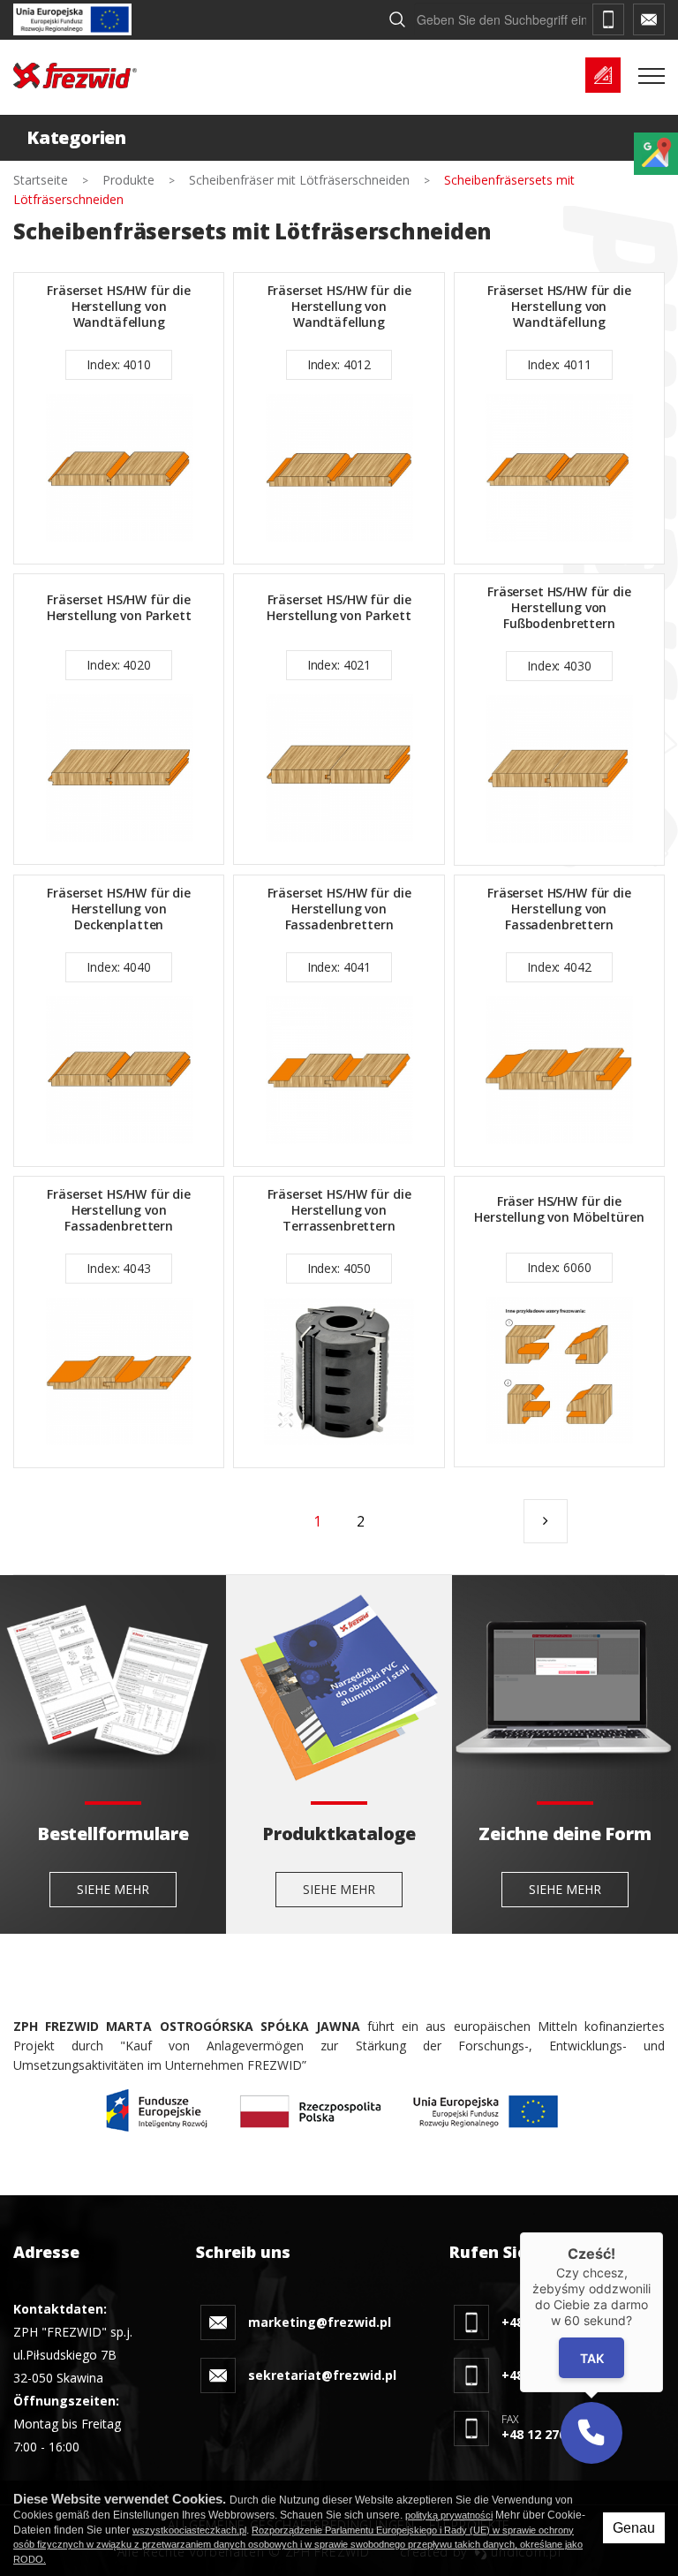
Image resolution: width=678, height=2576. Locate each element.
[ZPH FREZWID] (75, 76)
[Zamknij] (663, 2232)
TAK (591, 2358)
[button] (591, 2433)
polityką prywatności (449, 2515)
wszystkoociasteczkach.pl (189, 2530)
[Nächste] (546, 1521)
